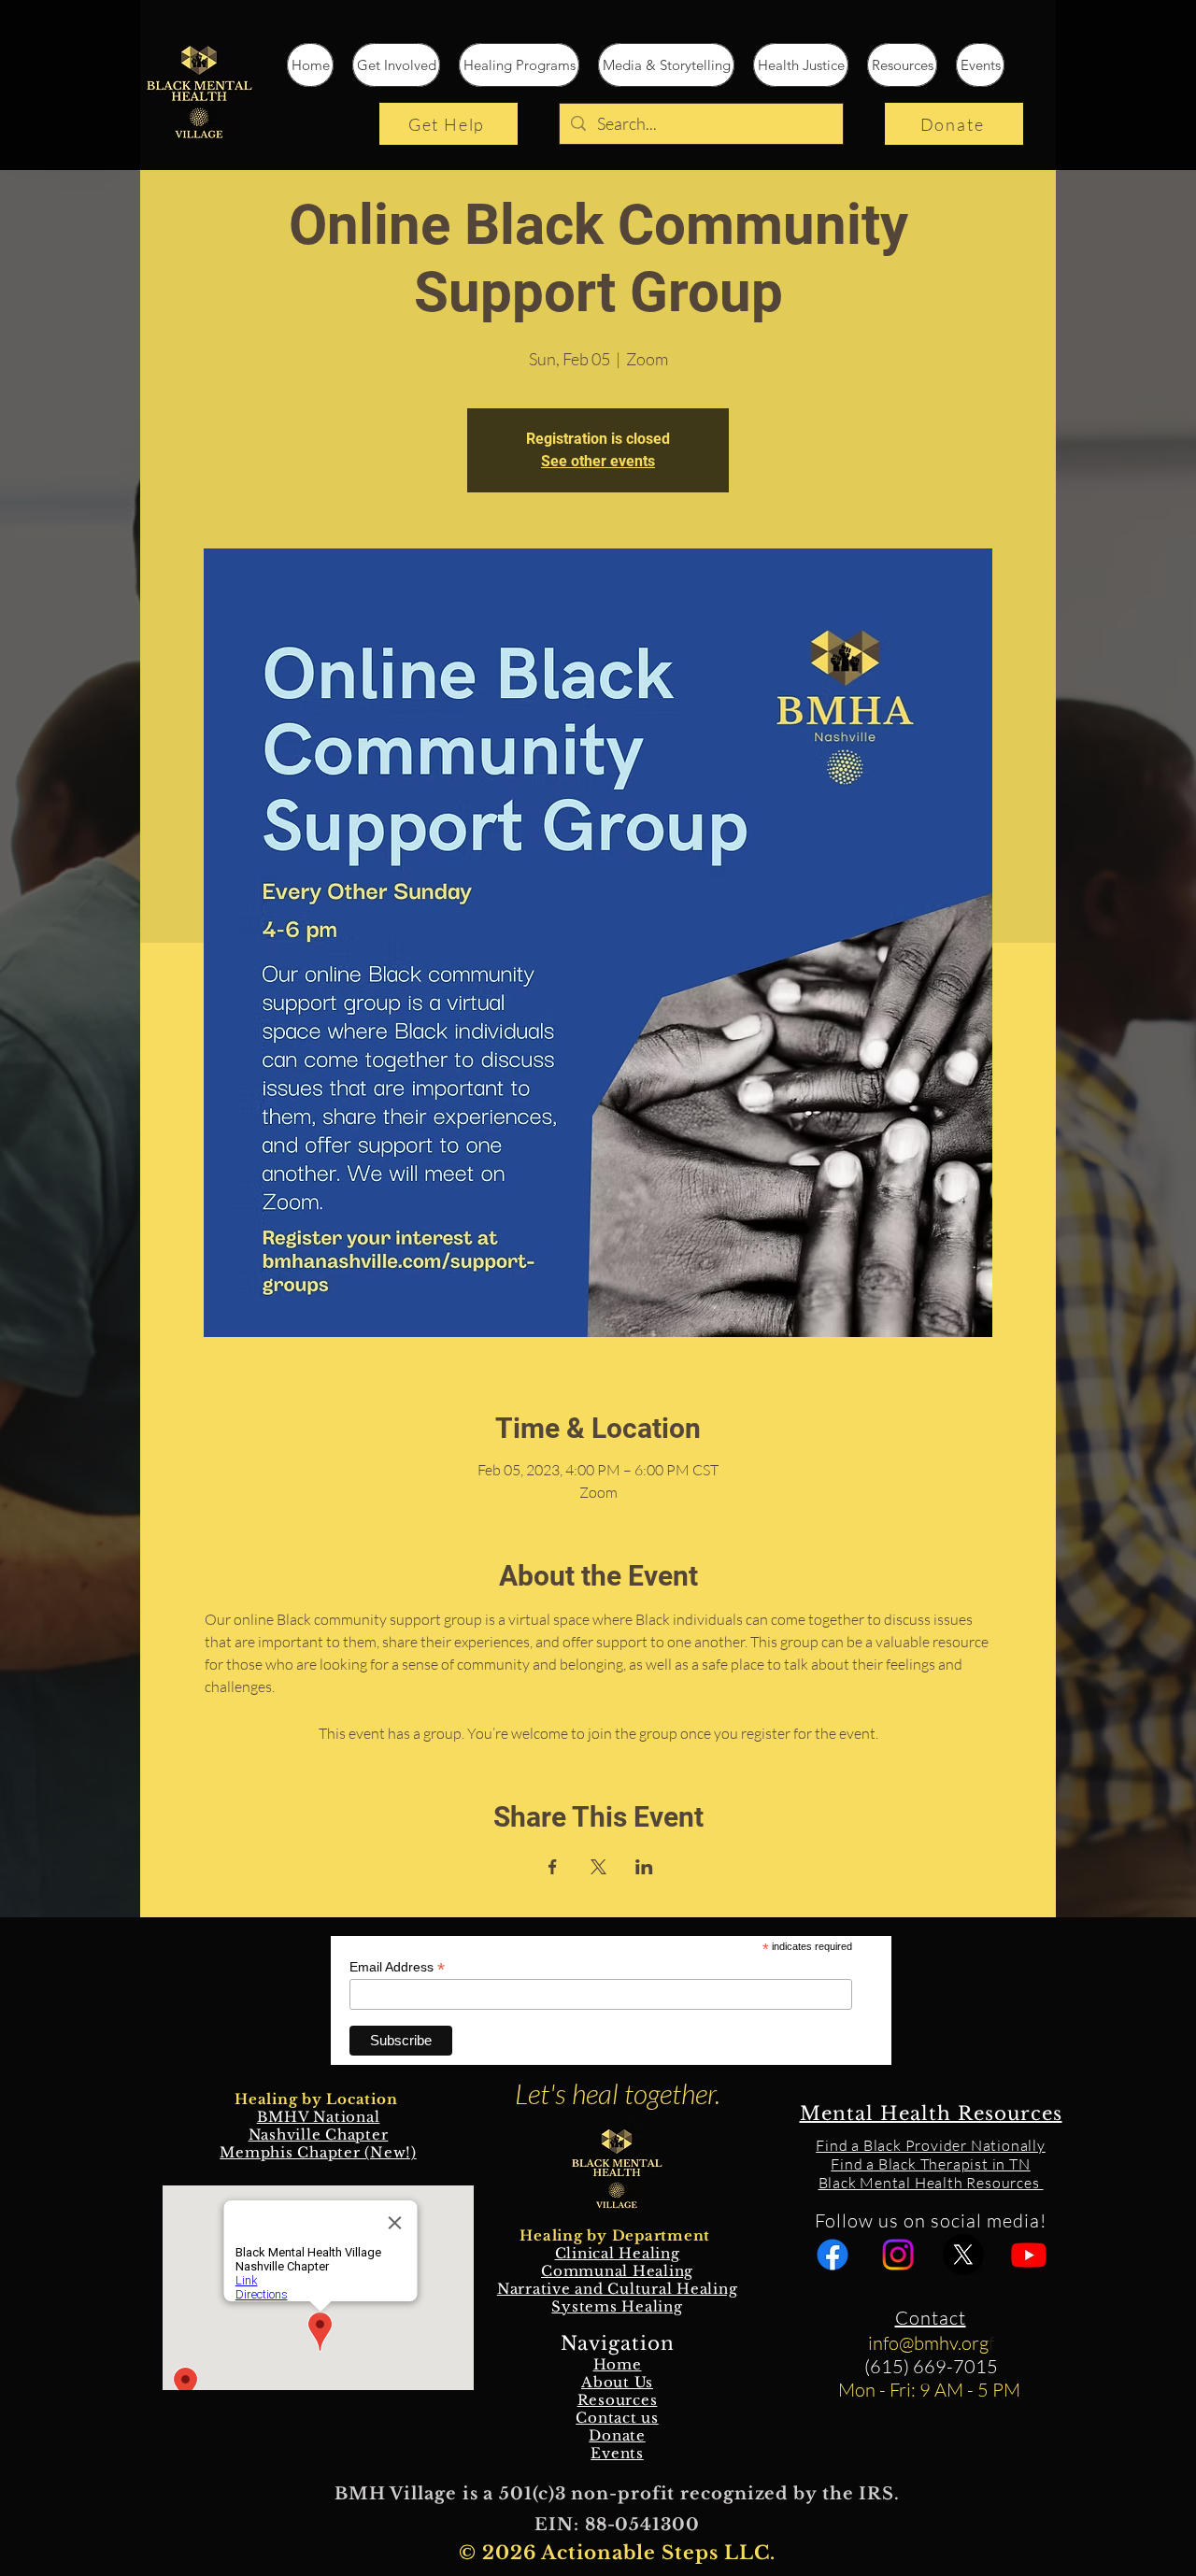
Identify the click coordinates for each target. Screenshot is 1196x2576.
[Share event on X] (598, 1867)
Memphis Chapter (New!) (318, 2152)
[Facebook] (833, 2255)
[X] (963, 2255)
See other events (598, 461)
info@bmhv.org (928, 2343)
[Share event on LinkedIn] (644, 1867)
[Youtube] (1029, 2255)
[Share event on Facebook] (553, 1867)
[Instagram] (898, 2255)
